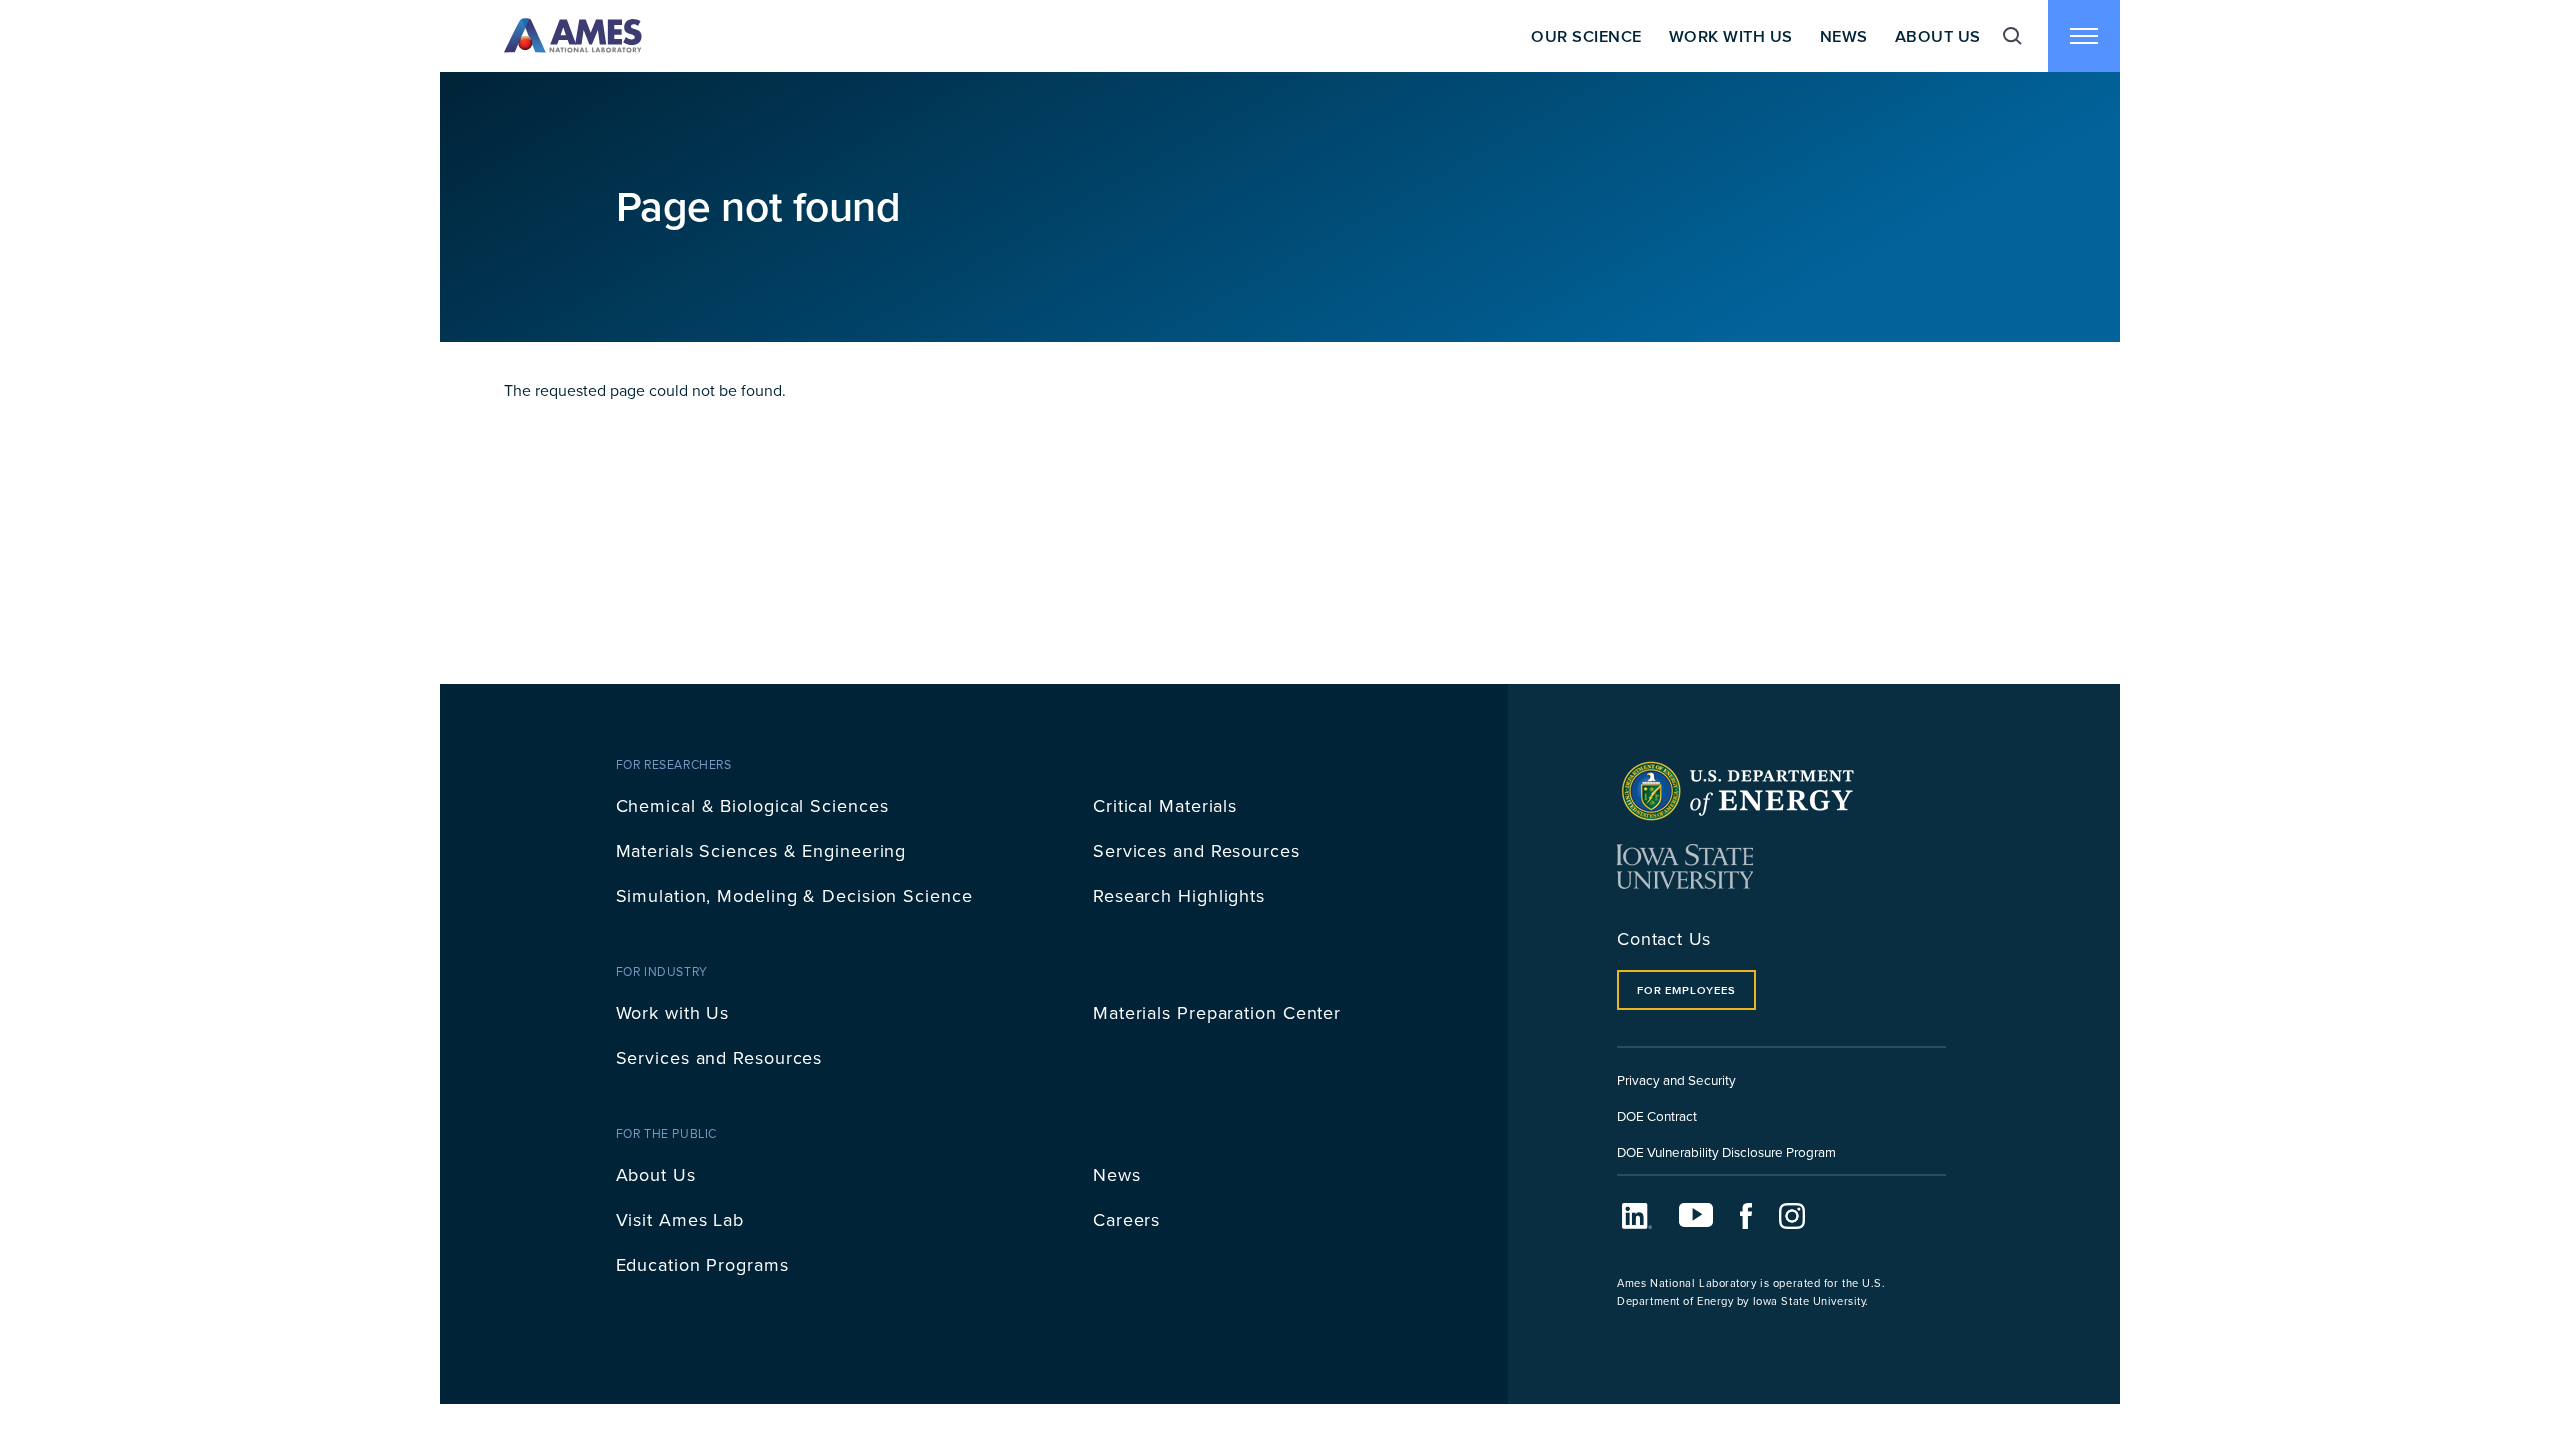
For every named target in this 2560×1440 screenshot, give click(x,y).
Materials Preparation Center (1217, 1012)
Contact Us (1664, 938)
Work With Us (1731, 36)
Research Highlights (1179, 895)
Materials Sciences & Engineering (761, 850)
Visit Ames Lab (680, 1219)
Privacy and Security (1676, 1079)
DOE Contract (1657, 1115)
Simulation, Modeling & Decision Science (794, 895)
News (1844, 36)
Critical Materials (1165, 805)
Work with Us (673, 1012)
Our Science (1586, 36)
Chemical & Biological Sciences (752, 805)
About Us (1938, 36)
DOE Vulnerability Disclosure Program (1726, 1151)
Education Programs (702, 1264)
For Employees (1686, 990)
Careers (1126, 1219)
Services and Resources (1196, 850)
